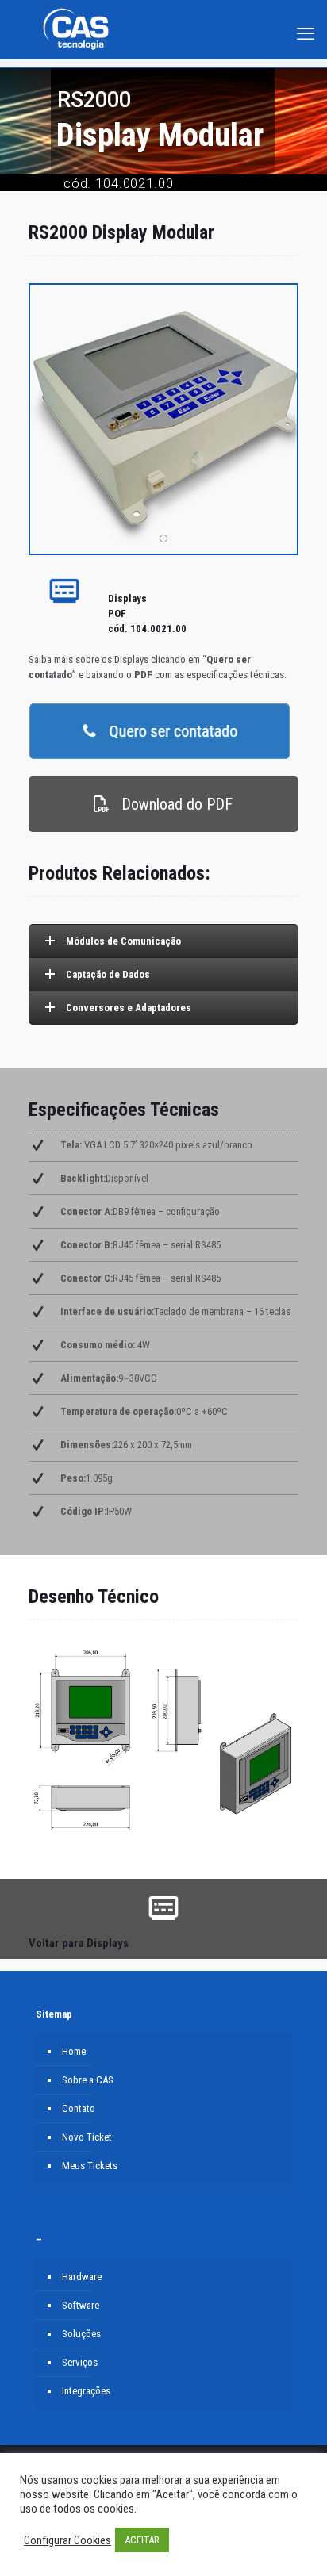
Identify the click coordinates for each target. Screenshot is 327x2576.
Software (81, 2305)
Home (74, 2051)
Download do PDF (175, 804)
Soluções (81, 2334)
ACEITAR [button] (142, 2540)
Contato (79, 2108)
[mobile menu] (306, 20)
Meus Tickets (90, 2166)
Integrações (86, 2391)
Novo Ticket (87, 2137)
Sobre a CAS (88, 2080)
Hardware (82, 2277)
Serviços (80, 2362)
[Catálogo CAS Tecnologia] (75, 52)
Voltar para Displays (79, 1943)
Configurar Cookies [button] (67, 2540)
